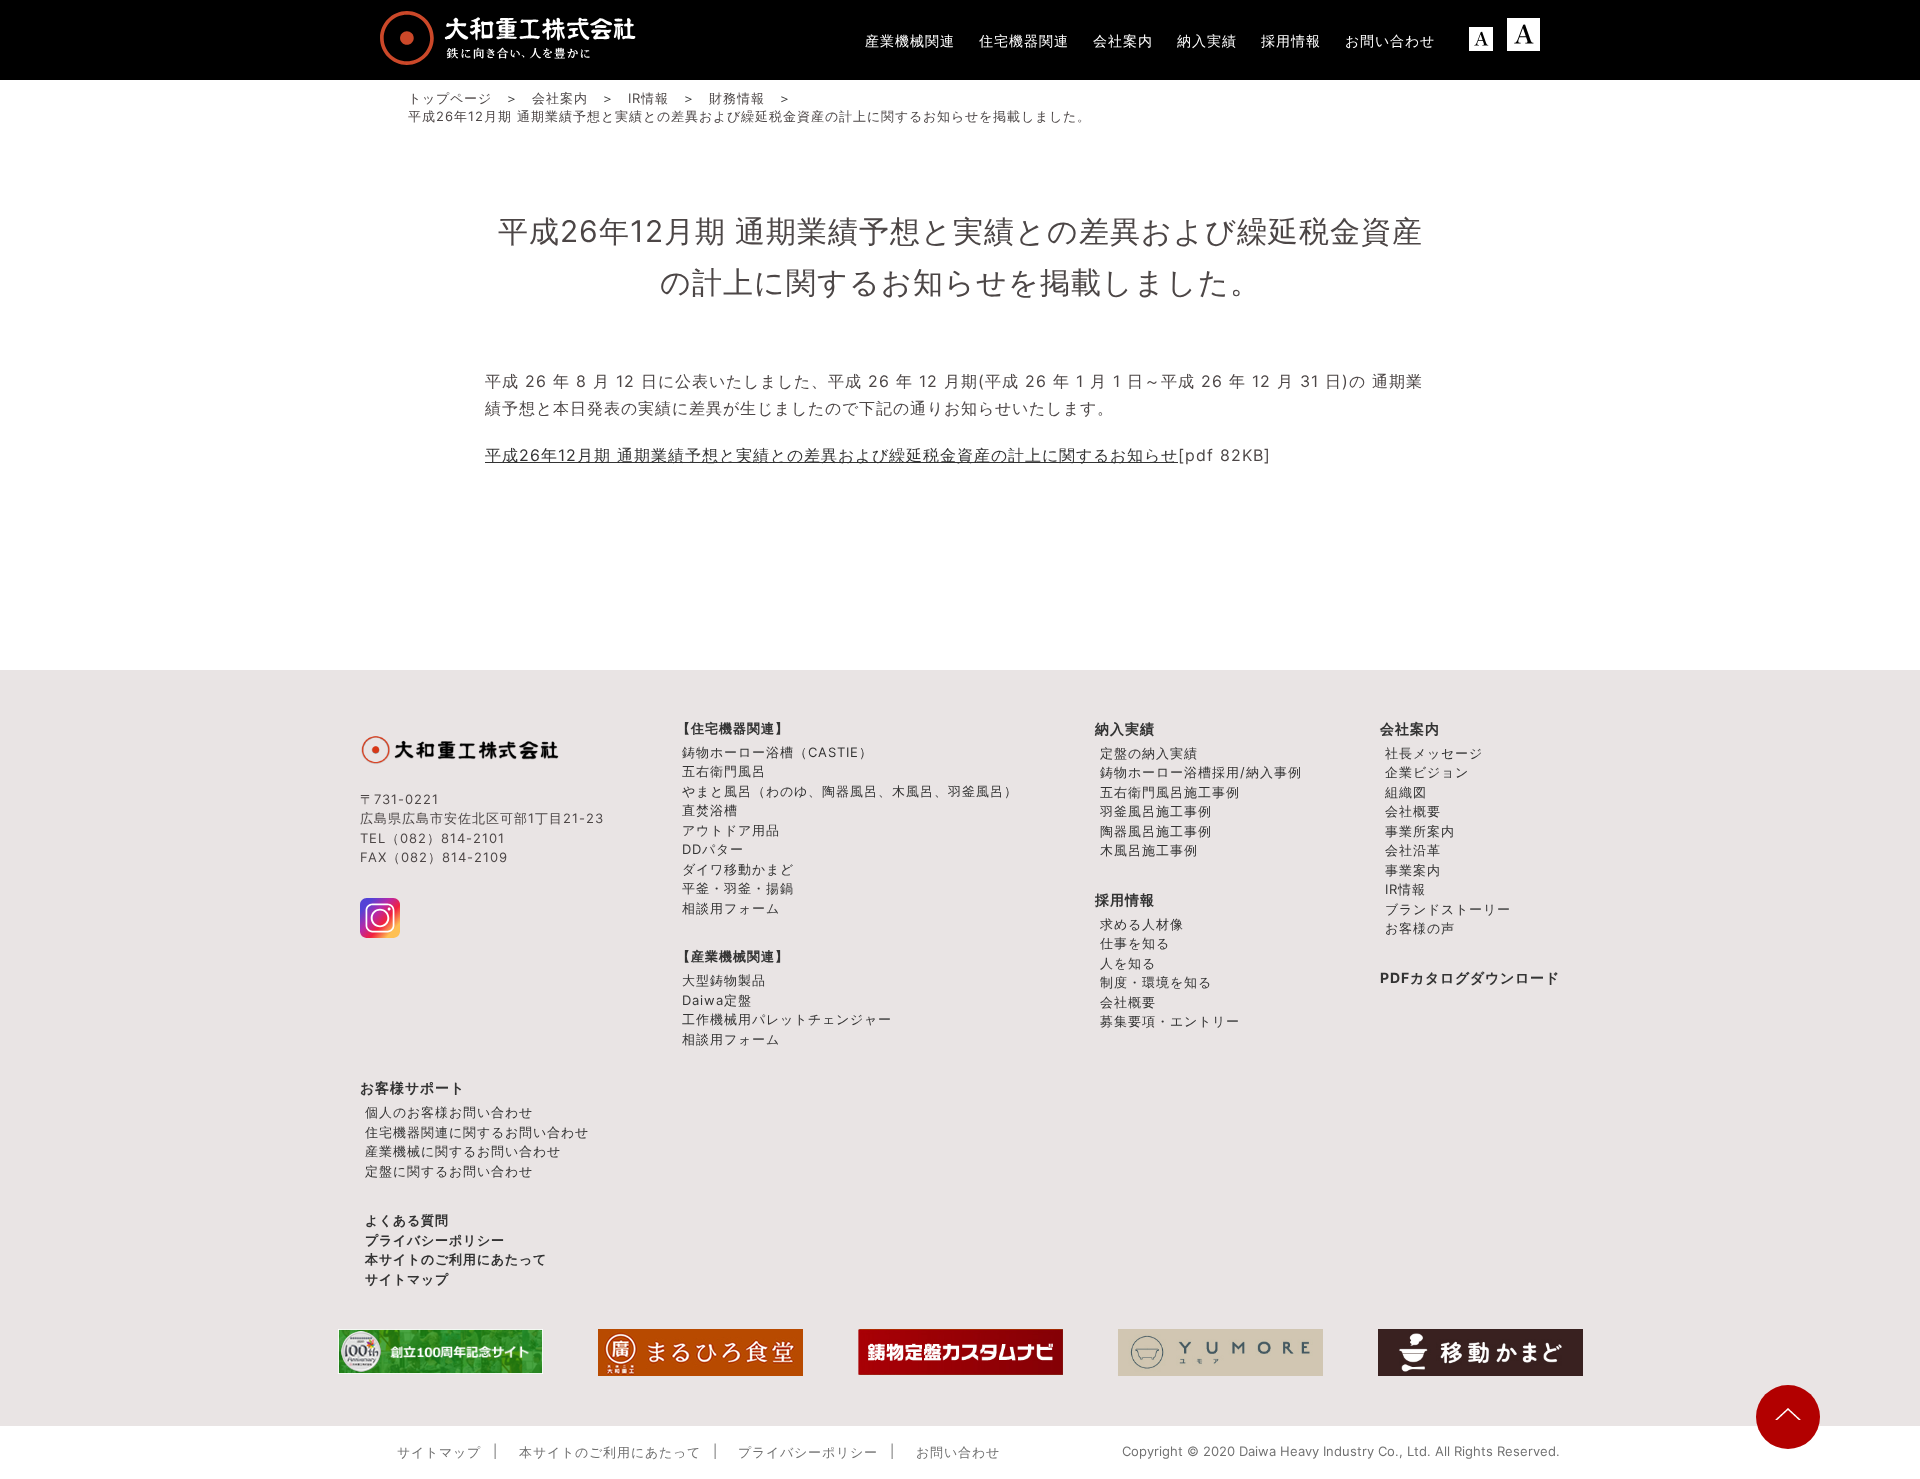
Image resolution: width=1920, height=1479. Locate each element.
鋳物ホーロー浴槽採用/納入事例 (1201, 772)
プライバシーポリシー (435, 1240)
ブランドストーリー (1448, 909)
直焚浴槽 (710, 810)
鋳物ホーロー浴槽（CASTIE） (777, 752)
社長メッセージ (1434, 753)
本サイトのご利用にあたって (456, 1259)
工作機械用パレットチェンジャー (787, 1019)
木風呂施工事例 (1149, 850)
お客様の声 (1420, 928)
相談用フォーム (731, 908)
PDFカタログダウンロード (1470, 977)
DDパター (713, 849)
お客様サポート (412, 1087)
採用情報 (1125, 899)
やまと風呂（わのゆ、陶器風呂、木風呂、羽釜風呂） (850, 791)
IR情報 (1405, 889)
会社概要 (1413, 811)
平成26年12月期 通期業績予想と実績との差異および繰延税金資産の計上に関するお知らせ (831, 455)
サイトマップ (407, 1279)
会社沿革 (1413, 850)
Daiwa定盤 (717, 1000)
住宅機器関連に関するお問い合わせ (477, 1132)
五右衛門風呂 (724, 771)
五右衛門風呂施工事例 (1170, 792)
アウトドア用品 (731, 830)
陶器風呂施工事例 (1156, 831)
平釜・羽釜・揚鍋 (738, 888)
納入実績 (1125, 728)
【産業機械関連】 (733, 956)
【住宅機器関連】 (733, 728)
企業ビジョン (1427, 772)
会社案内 (1410, 728)
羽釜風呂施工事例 (1156, 811)
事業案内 (1413, 870)
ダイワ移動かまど (738, 869)
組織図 (1406, 792)
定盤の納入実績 (1149, 753)
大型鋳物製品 (724, 980)
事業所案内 (1420, 831)
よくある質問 (407, 1220)
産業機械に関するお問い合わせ (463, 1151)
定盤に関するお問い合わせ (449, 1171)
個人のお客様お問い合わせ (449, 1112)
